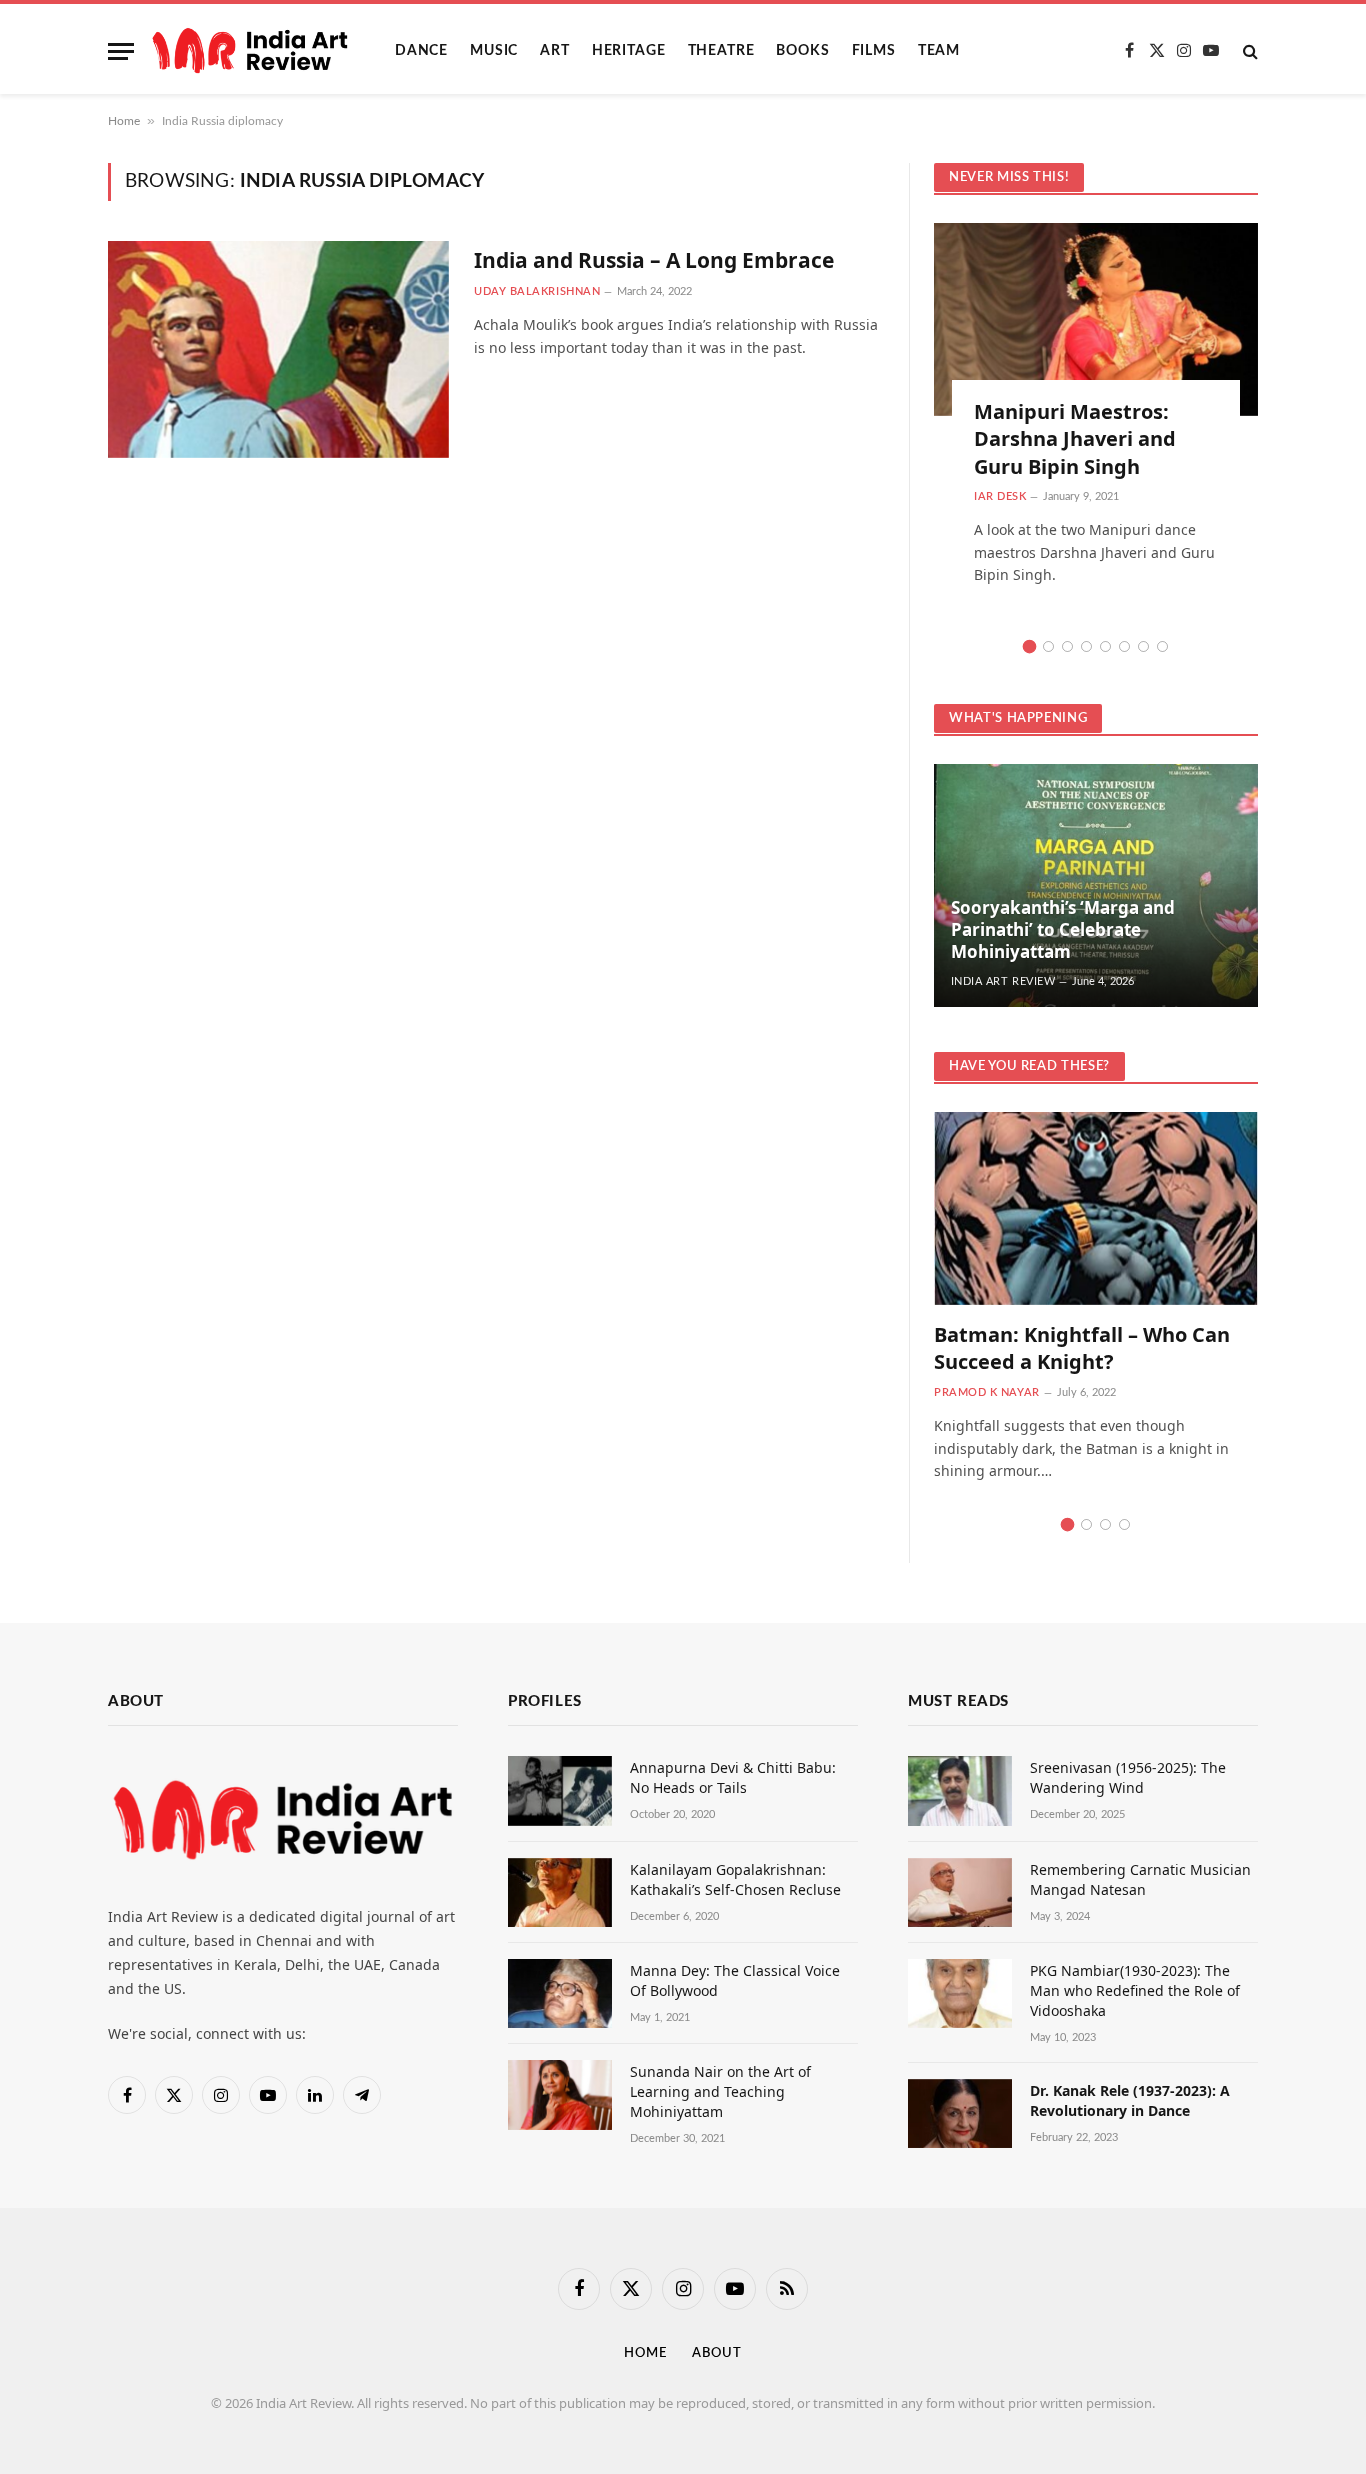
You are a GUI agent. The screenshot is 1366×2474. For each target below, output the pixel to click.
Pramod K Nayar (987, 1392)
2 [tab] (1048, 646)
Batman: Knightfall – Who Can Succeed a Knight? (1082, 1348)
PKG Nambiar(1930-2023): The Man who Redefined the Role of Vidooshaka (1135, 1990)
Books (802, 51)
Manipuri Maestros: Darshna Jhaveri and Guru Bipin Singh (1075, 438)
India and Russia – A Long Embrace (654, 260)
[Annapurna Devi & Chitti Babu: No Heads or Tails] (560, 1790)
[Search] (1248, 51)
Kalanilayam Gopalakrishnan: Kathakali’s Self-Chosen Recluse (735, 1879)
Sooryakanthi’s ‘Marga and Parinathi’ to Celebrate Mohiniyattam (1063, 929)
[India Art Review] (250, 51)
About (717, 2353)
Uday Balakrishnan (537, 291)
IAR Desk (1000, 496)
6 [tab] (1124, 646)
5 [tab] (1105, 646)
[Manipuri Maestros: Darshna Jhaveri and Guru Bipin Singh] (1096, 319)
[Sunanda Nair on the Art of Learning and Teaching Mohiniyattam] (560, 2094)
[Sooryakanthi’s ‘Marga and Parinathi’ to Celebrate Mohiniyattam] (1096, 885)
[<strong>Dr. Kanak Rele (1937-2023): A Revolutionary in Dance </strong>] (960, 2113)
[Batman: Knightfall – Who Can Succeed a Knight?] (1096, 1208)
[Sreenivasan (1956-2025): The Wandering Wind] (960, 1790)
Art (555, 51)
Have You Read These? (1029, 1066)
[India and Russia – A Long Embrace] (278, 349)
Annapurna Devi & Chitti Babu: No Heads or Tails (733, 1777)
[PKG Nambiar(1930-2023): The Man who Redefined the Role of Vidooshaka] (960, 1993)
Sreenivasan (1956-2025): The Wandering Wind (1128, 1777)
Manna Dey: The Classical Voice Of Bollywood (735, 1980)
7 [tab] (1143, 646)
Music (494, 51)
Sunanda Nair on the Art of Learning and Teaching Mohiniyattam (720, 2091)
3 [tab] (1067, 646)
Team (939, 51)
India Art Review (1003, 981)
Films (874, 51)
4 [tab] (1086, 646)
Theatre (721, 51)
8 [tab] (1162, 646)
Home (124, 121)
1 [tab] (1029, 646)
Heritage (629, 51)
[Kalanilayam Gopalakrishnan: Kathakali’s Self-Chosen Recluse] (560, 1892)
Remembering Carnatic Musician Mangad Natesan (1140, 1879)
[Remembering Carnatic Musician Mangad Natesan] (960, 1892)
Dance (421, 51)
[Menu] (121, 51)
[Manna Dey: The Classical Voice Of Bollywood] (560, 1993)
